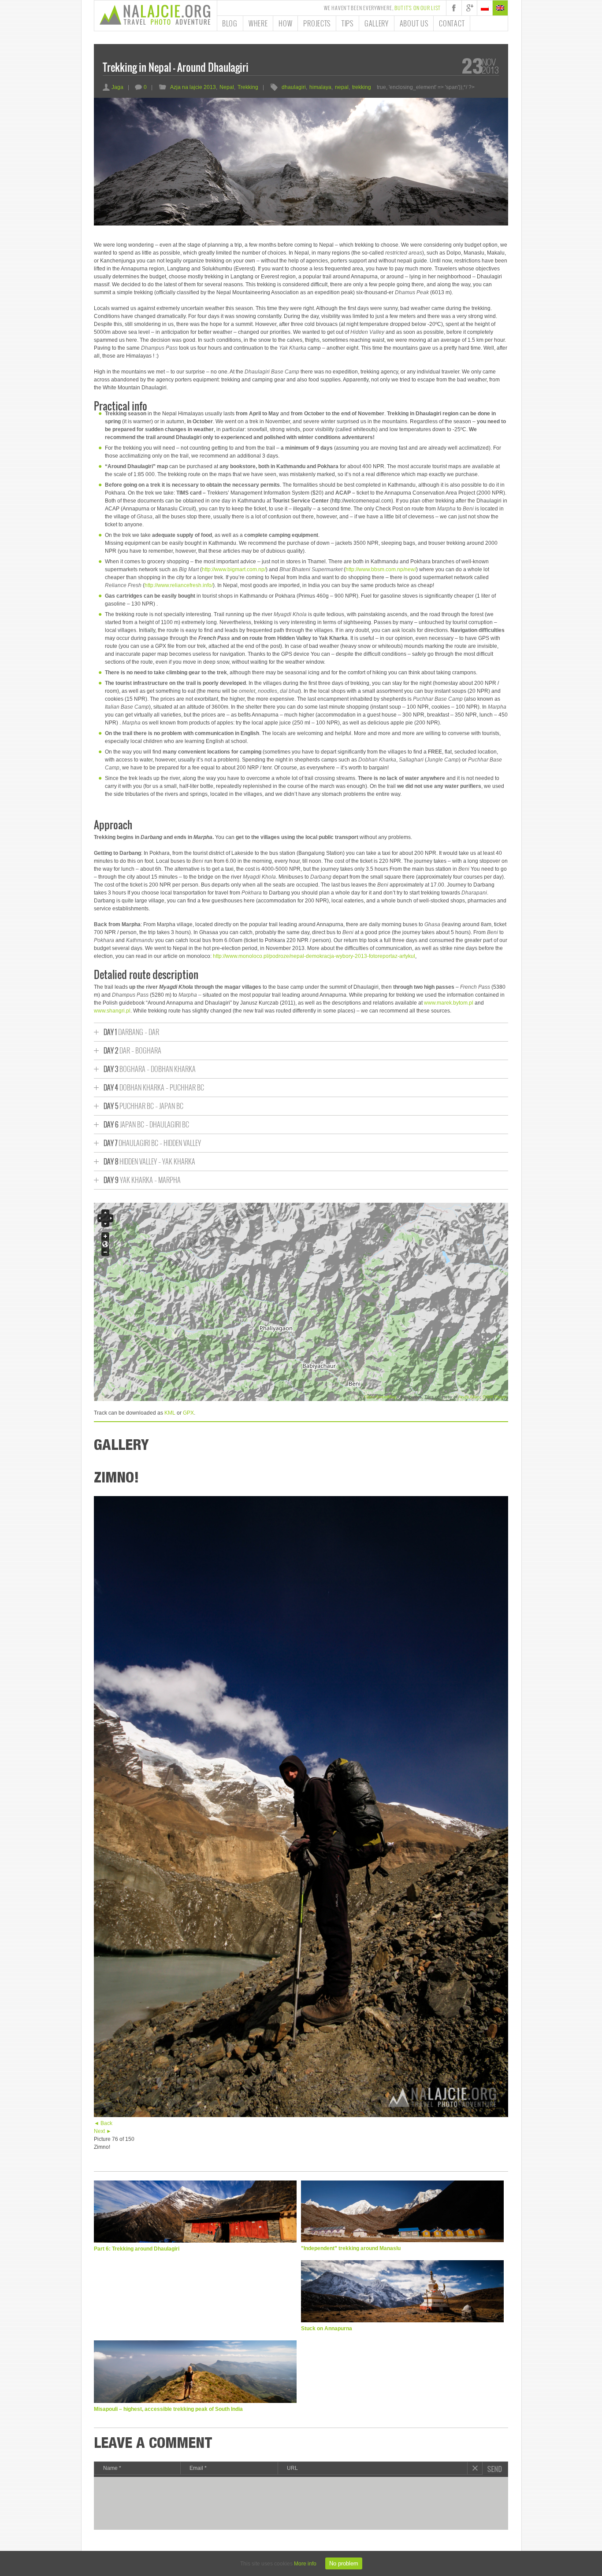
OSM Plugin (495, 1397)
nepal (342, 87)
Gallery (377, 23)
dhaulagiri (294, 87)
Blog (230, 23)
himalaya (320, 87)
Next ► (103, 2131)
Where (258, 23)
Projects (317, 23)
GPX (188, 1413)
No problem (344, 2563)
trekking (362, 87)
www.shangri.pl (112, 1011)
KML (170, 1413)
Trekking (248, 87)
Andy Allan (469, 1397)
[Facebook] (454, 8)
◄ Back (103, 2123)
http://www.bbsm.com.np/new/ (381, 569)
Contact (452, 23)
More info (305, 2564)
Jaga (113, 87)
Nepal (227, 87)
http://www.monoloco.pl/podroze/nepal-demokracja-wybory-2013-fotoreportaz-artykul (314, 956)
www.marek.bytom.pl (449, 1003)
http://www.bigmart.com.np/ (234, 569)
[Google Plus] (469, 8)
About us (414, 23)
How (285, 23)
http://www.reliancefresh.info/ (179, 585)
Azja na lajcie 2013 (193, 87)
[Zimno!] (301, 2115)
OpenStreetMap (380, 1397)
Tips (347, 23)
